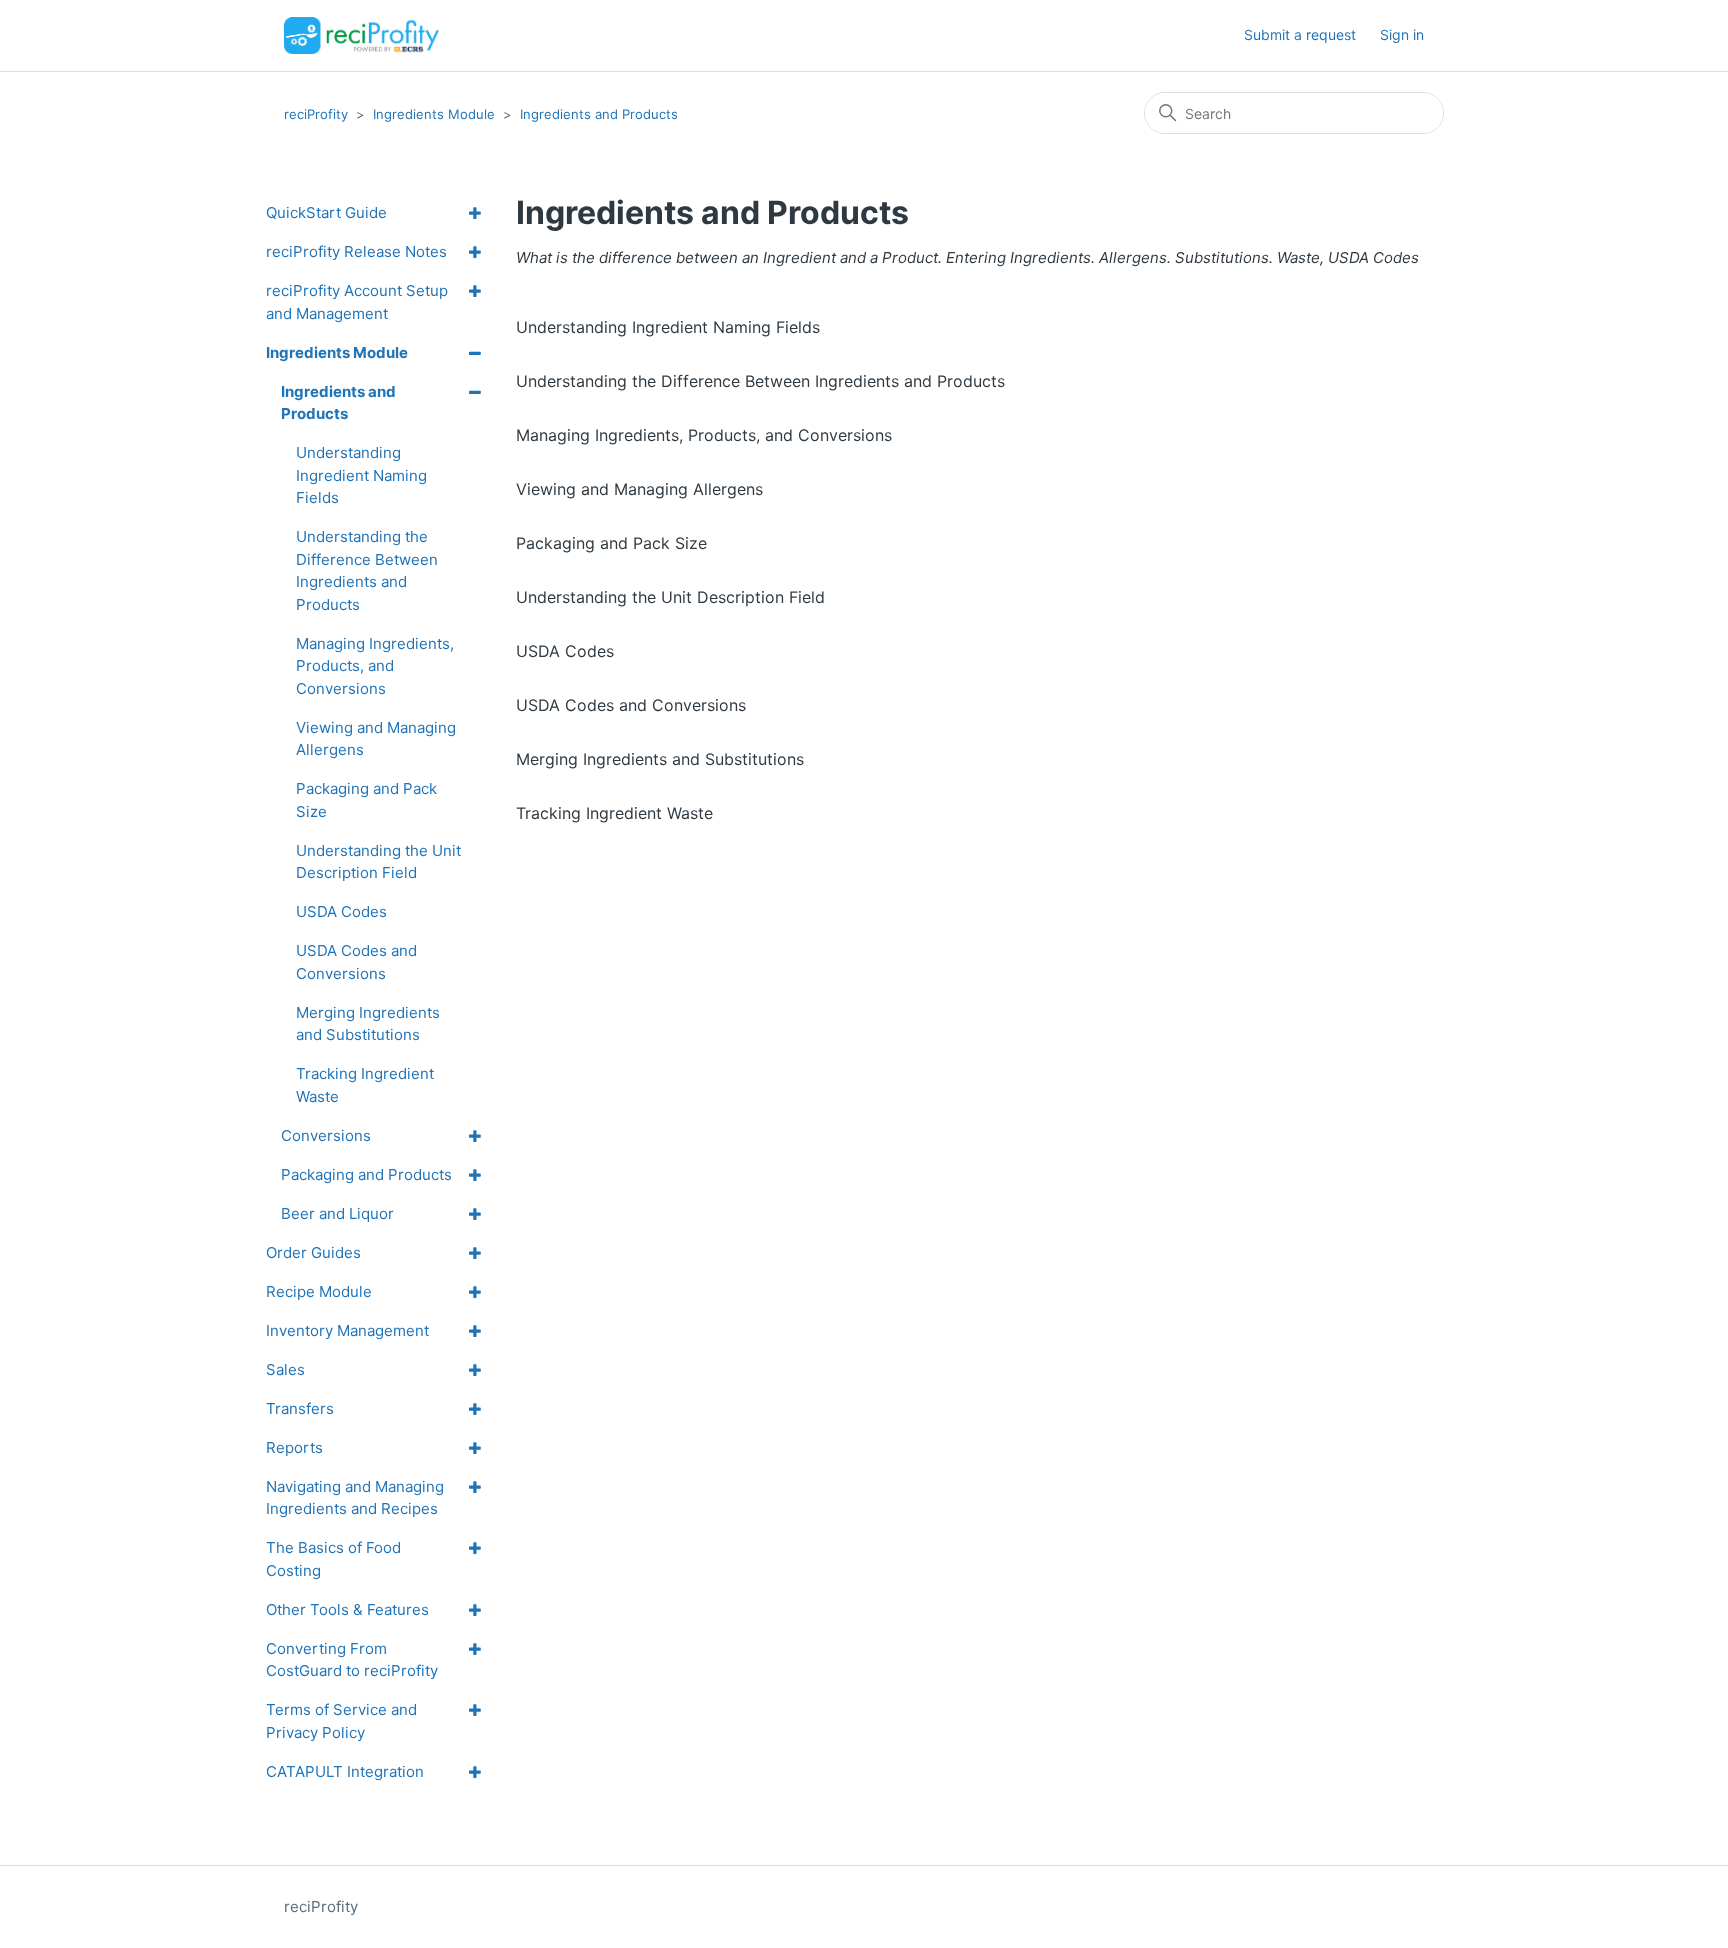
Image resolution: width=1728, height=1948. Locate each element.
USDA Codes (565, 651)
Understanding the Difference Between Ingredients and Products (760, 381)
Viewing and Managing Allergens (639, 489)
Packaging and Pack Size (611, 543)
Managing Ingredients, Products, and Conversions (704, 435)
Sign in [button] (1402, 34)
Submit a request (1300, 34)
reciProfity (316, 114)
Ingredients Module (434, 114)
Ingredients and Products (599, 114)
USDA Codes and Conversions (631, 705)
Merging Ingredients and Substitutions (660, 759)
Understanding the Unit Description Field (670, 597)
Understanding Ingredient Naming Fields (668, 327)
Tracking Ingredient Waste (614, 813)
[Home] (361, 35)
